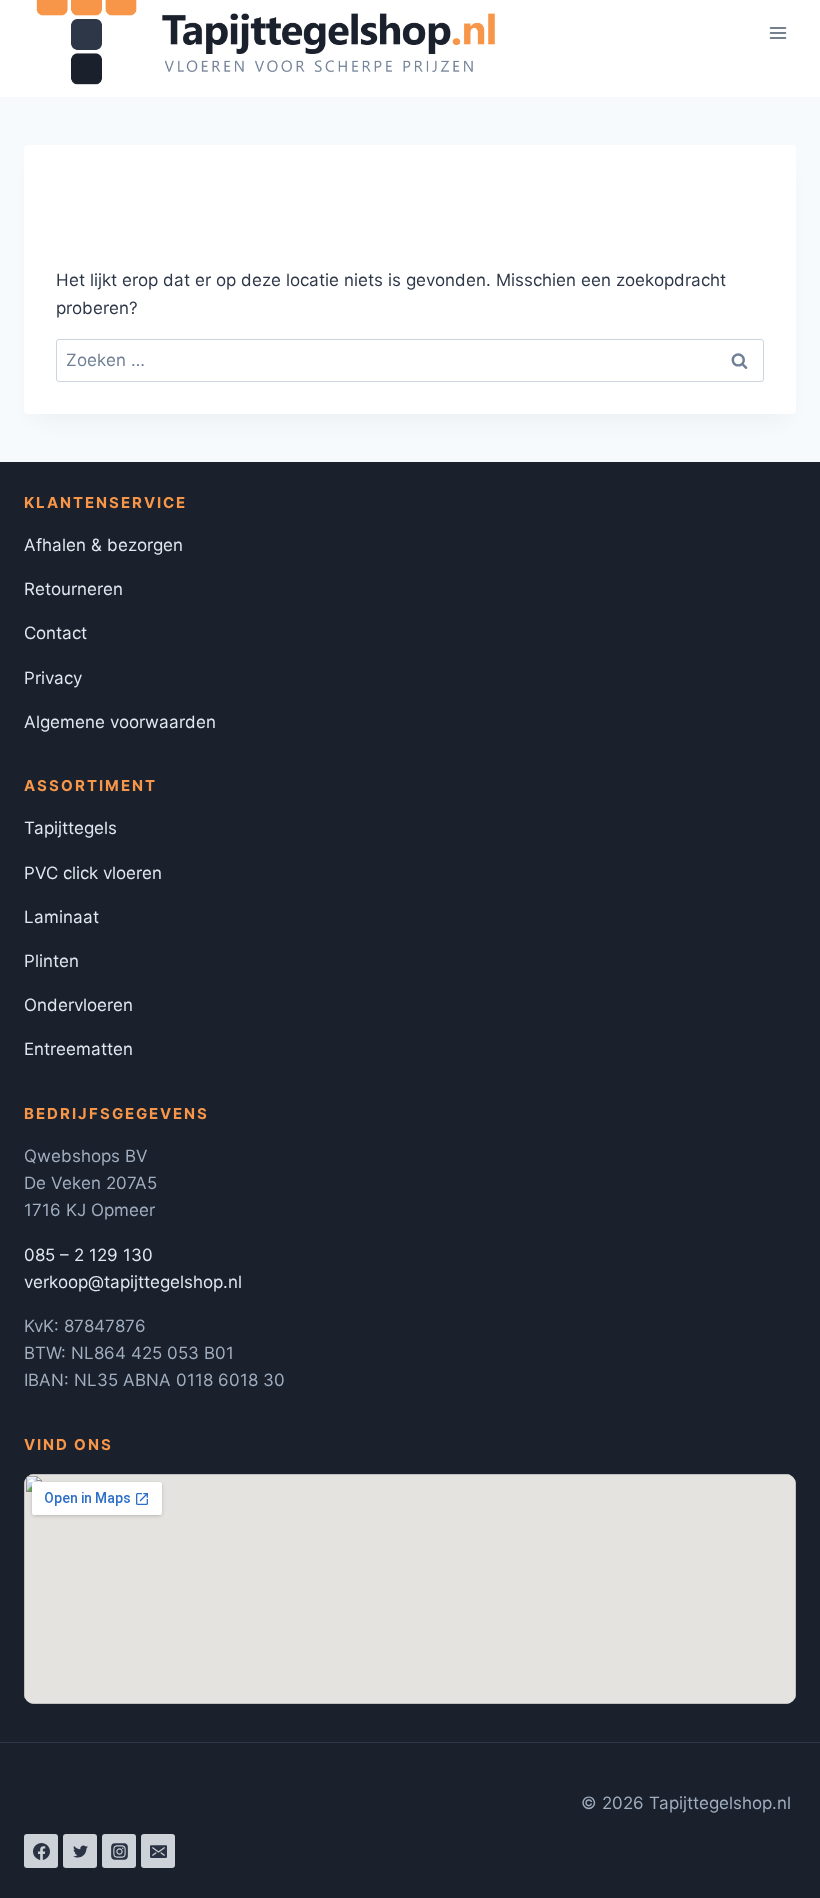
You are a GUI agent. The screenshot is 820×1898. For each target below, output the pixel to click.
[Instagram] (119, 1851)
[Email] (158, 1851)
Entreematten (78, 1049)
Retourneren (73, 589)
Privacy (53, 678)
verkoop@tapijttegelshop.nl (133, 1282)
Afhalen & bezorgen (103, 545)
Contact (55, 633)
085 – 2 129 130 (88, 1255)
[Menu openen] (777, 33)
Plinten (51, 961)
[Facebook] (41, 1851)
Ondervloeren (78, 1005)
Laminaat (61, 917)
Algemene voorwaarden (120, 722)
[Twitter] (80, 1851)
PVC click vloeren (93, 873)
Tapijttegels (70, 828)
